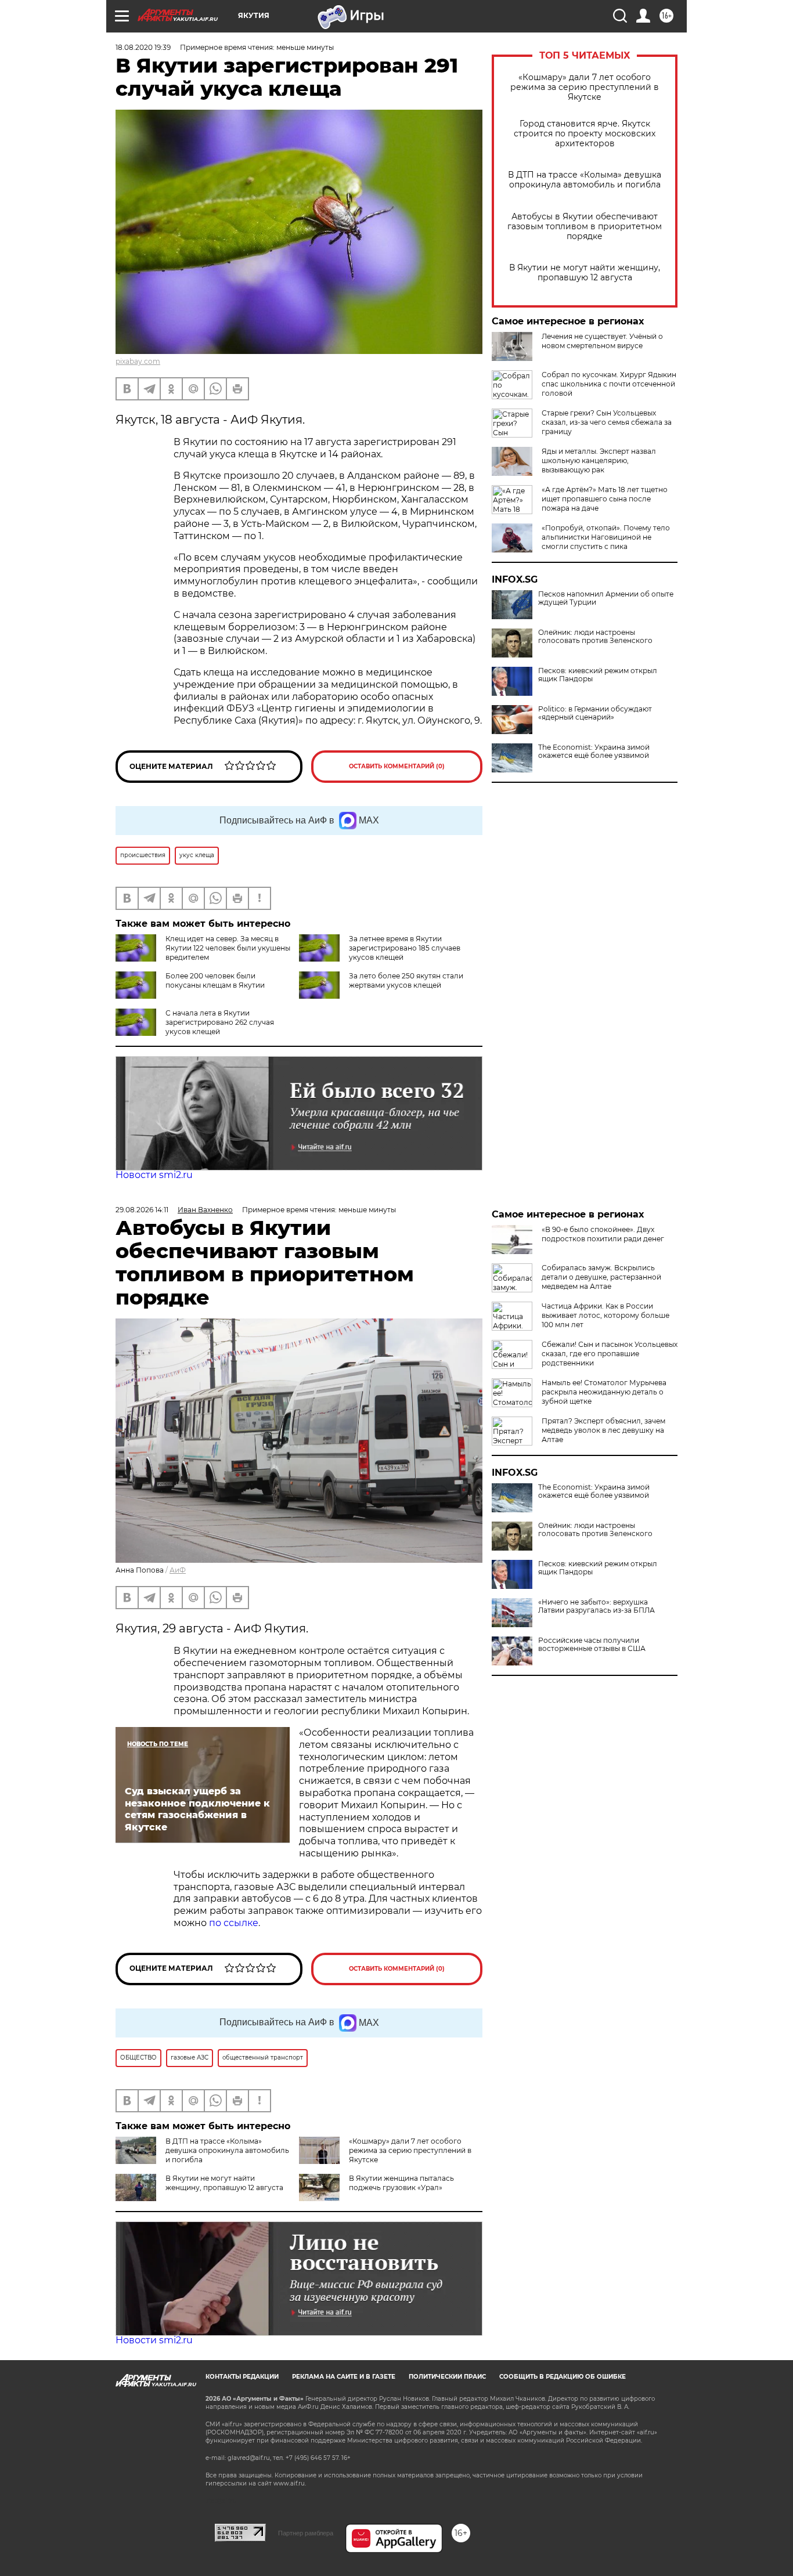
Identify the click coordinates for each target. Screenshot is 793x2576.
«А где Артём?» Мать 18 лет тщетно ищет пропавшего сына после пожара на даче (605, 499)
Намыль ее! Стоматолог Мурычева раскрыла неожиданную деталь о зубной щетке (604, 1392)
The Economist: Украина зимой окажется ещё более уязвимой (594, 752)
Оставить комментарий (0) (397, 766)
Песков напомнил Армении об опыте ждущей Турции (606, 598)
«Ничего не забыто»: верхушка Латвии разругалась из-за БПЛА (596, 1606)
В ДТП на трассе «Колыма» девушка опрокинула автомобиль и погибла (585, 180)
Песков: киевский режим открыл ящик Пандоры (598, 675)
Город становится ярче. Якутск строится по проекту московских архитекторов (585, 134)
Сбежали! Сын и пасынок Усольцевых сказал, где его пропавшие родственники (610, 1354)
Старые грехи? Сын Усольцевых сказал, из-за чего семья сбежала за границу (607, 422)
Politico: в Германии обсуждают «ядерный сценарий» (595, 713)
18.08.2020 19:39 (143, 47)
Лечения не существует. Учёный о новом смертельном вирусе (602, 341)
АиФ (178, 1570)
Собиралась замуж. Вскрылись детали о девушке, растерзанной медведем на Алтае (601, 1277)
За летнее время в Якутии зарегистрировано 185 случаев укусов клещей (405, 948)
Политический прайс (447, 2377)
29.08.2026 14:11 (142, 1210)
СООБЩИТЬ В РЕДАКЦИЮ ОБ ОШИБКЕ (563, 2377)
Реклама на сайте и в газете (344, 2377)
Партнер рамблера (306, 2533)
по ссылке (234, 1923)
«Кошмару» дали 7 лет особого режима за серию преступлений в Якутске (585, 87)
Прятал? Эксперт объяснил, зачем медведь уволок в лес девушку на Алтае (603, 1430)
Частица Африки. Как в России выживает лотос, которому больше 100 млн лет (605, 1315)
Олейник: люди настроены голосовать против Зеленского (595, 637)
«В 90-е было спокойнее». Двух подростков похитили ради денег (603, 1234)
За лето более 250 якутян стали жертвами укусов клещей (406, 980)
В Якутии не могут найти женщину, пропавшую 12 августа (585, 273)
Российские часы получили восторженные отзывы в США (592, 1645)
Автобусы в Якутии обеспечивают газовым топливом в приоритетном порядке (585, 227)
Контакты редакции (242, 2377)
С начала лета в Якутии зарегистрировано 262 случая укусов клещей (220, 1022)
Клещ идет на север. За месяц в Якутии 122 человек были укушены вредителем (228, 948)
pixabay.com (138, 361)
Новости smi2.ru (154, 1175)
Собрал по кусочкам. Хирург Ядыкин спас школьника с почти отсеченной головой (609, 384)
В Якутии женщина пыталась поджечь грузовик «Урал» (401, 2183)
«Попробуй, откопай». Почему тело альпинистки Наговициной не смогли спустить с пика (606, 537)
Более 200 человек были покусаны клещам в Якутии (215, 980)
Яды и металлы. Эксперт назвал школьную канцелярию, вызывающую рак (599, 460)
